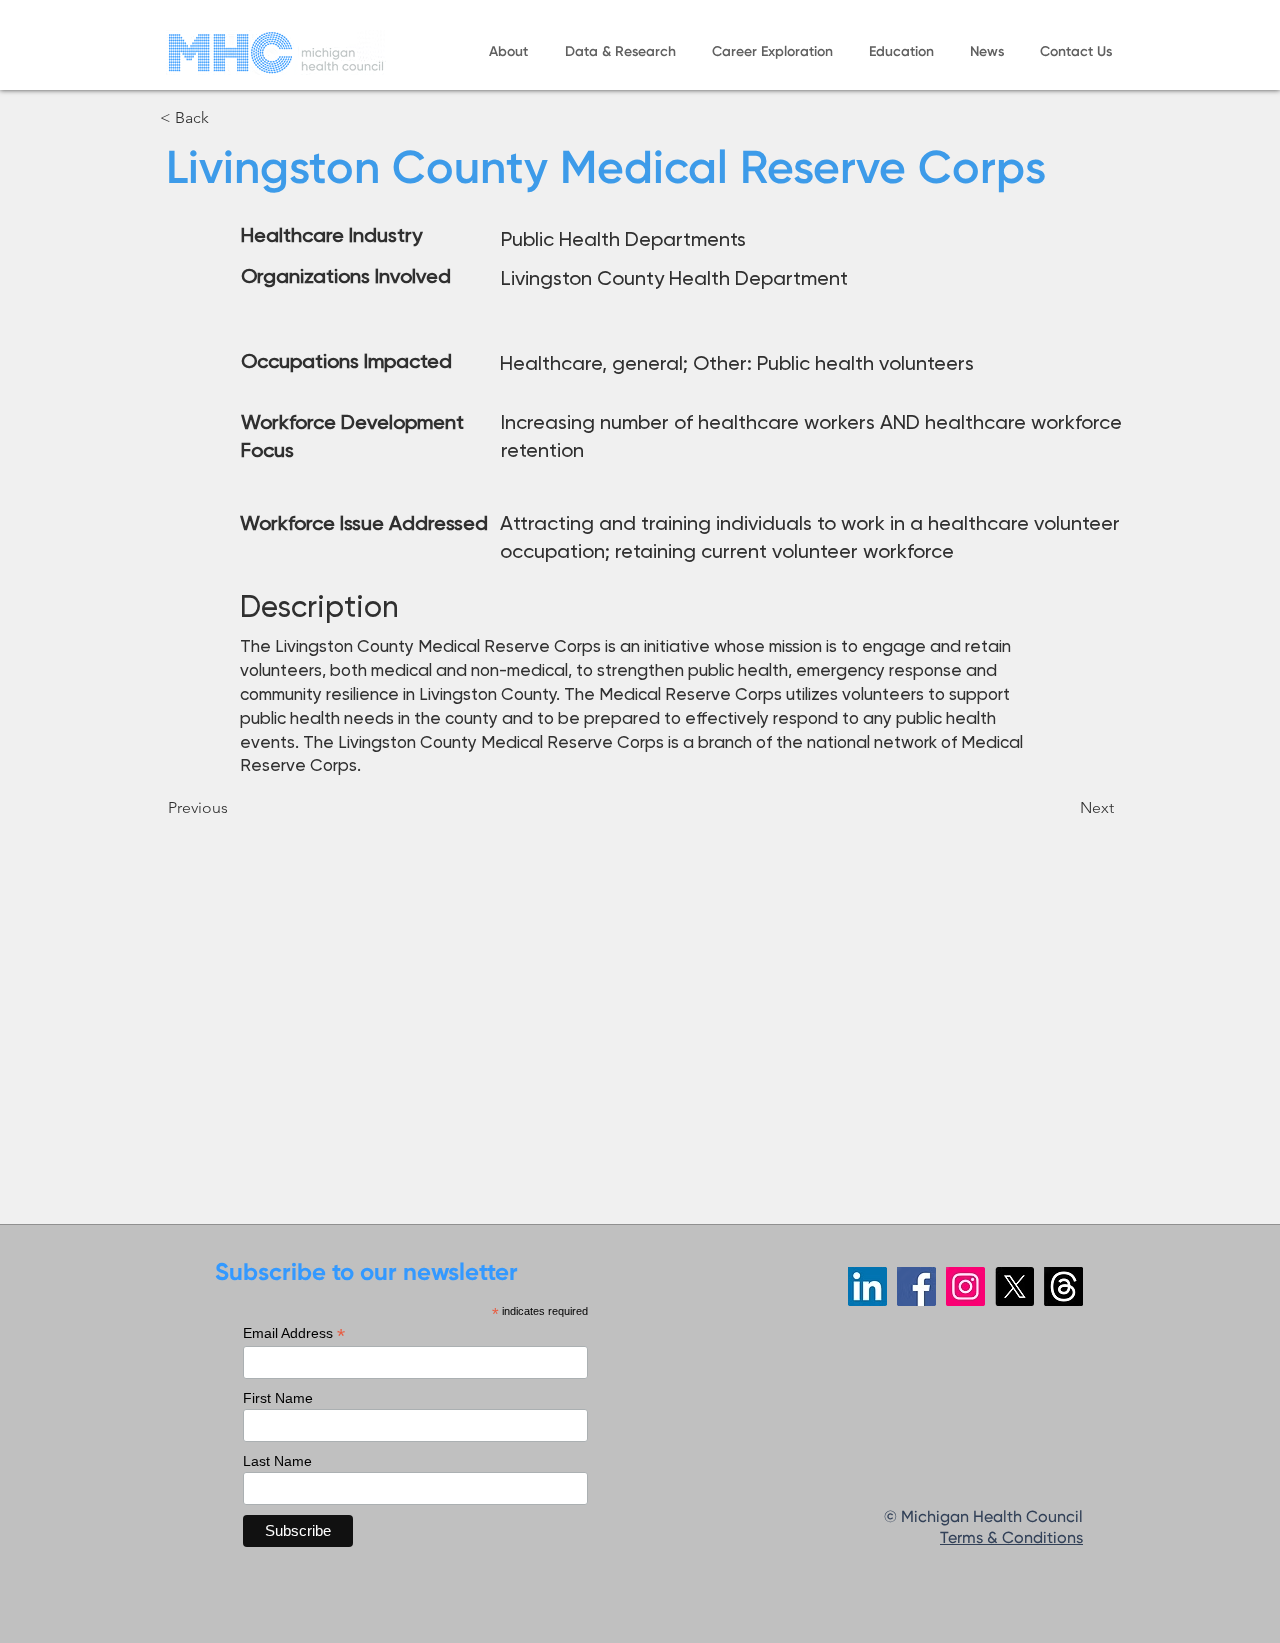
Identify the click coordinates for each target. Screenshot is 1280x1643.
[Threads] (1063, 1286)
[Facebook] (916, 1286)
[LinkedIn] (867, 1286)
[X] (1014, 1286)
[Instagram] (965, 1286)
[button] (508, 52)
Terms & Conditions (1011, 1539)
